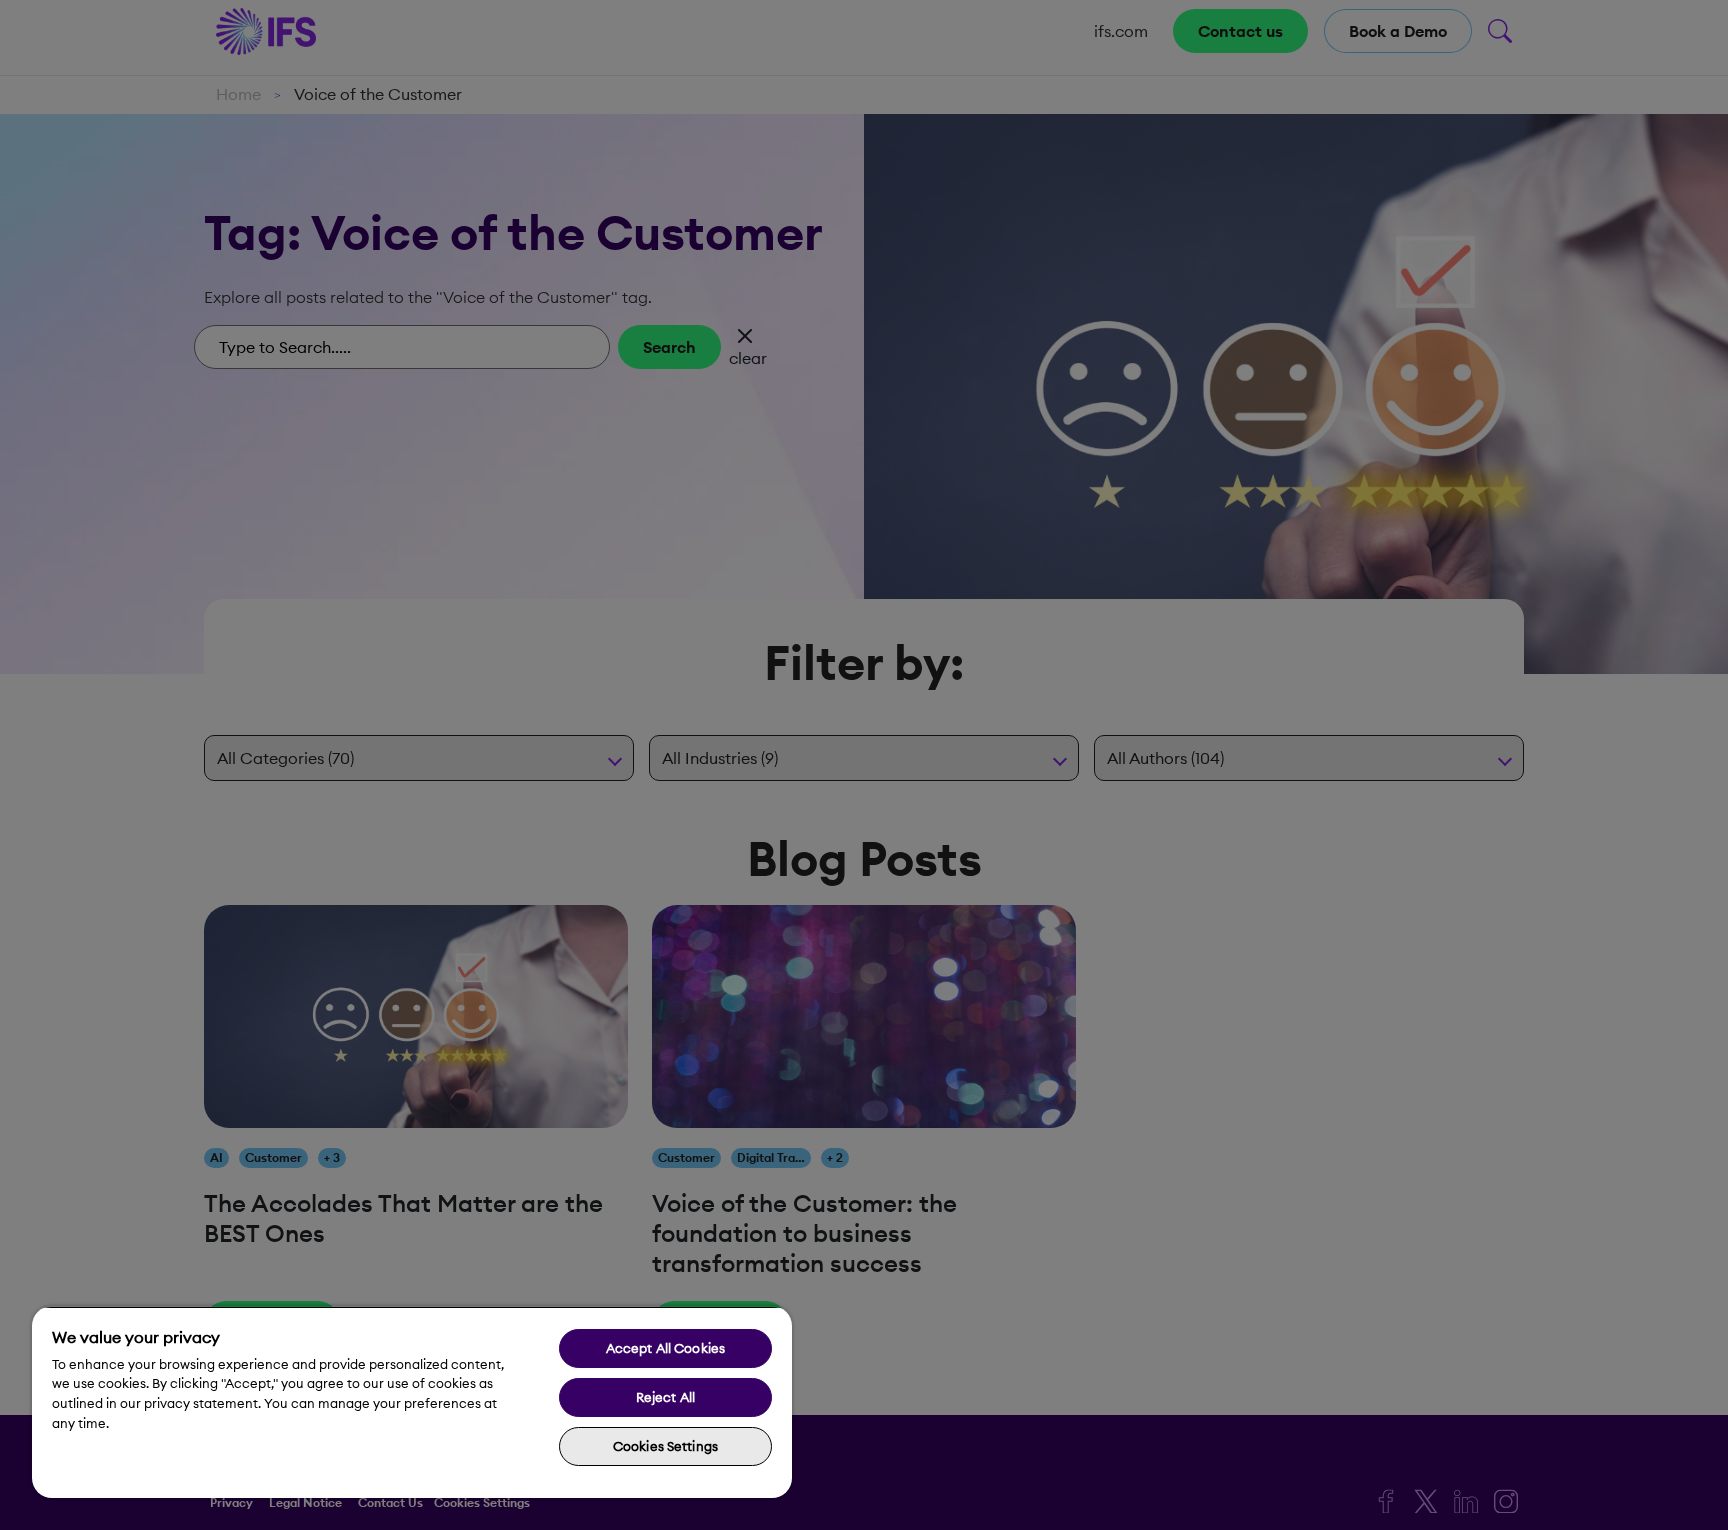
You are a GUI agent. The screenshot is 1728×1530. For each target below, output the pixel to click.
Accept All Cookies (665, 1348)
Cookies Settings (665, 1446)
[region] (412, 1402)
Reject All (665, 1397)
